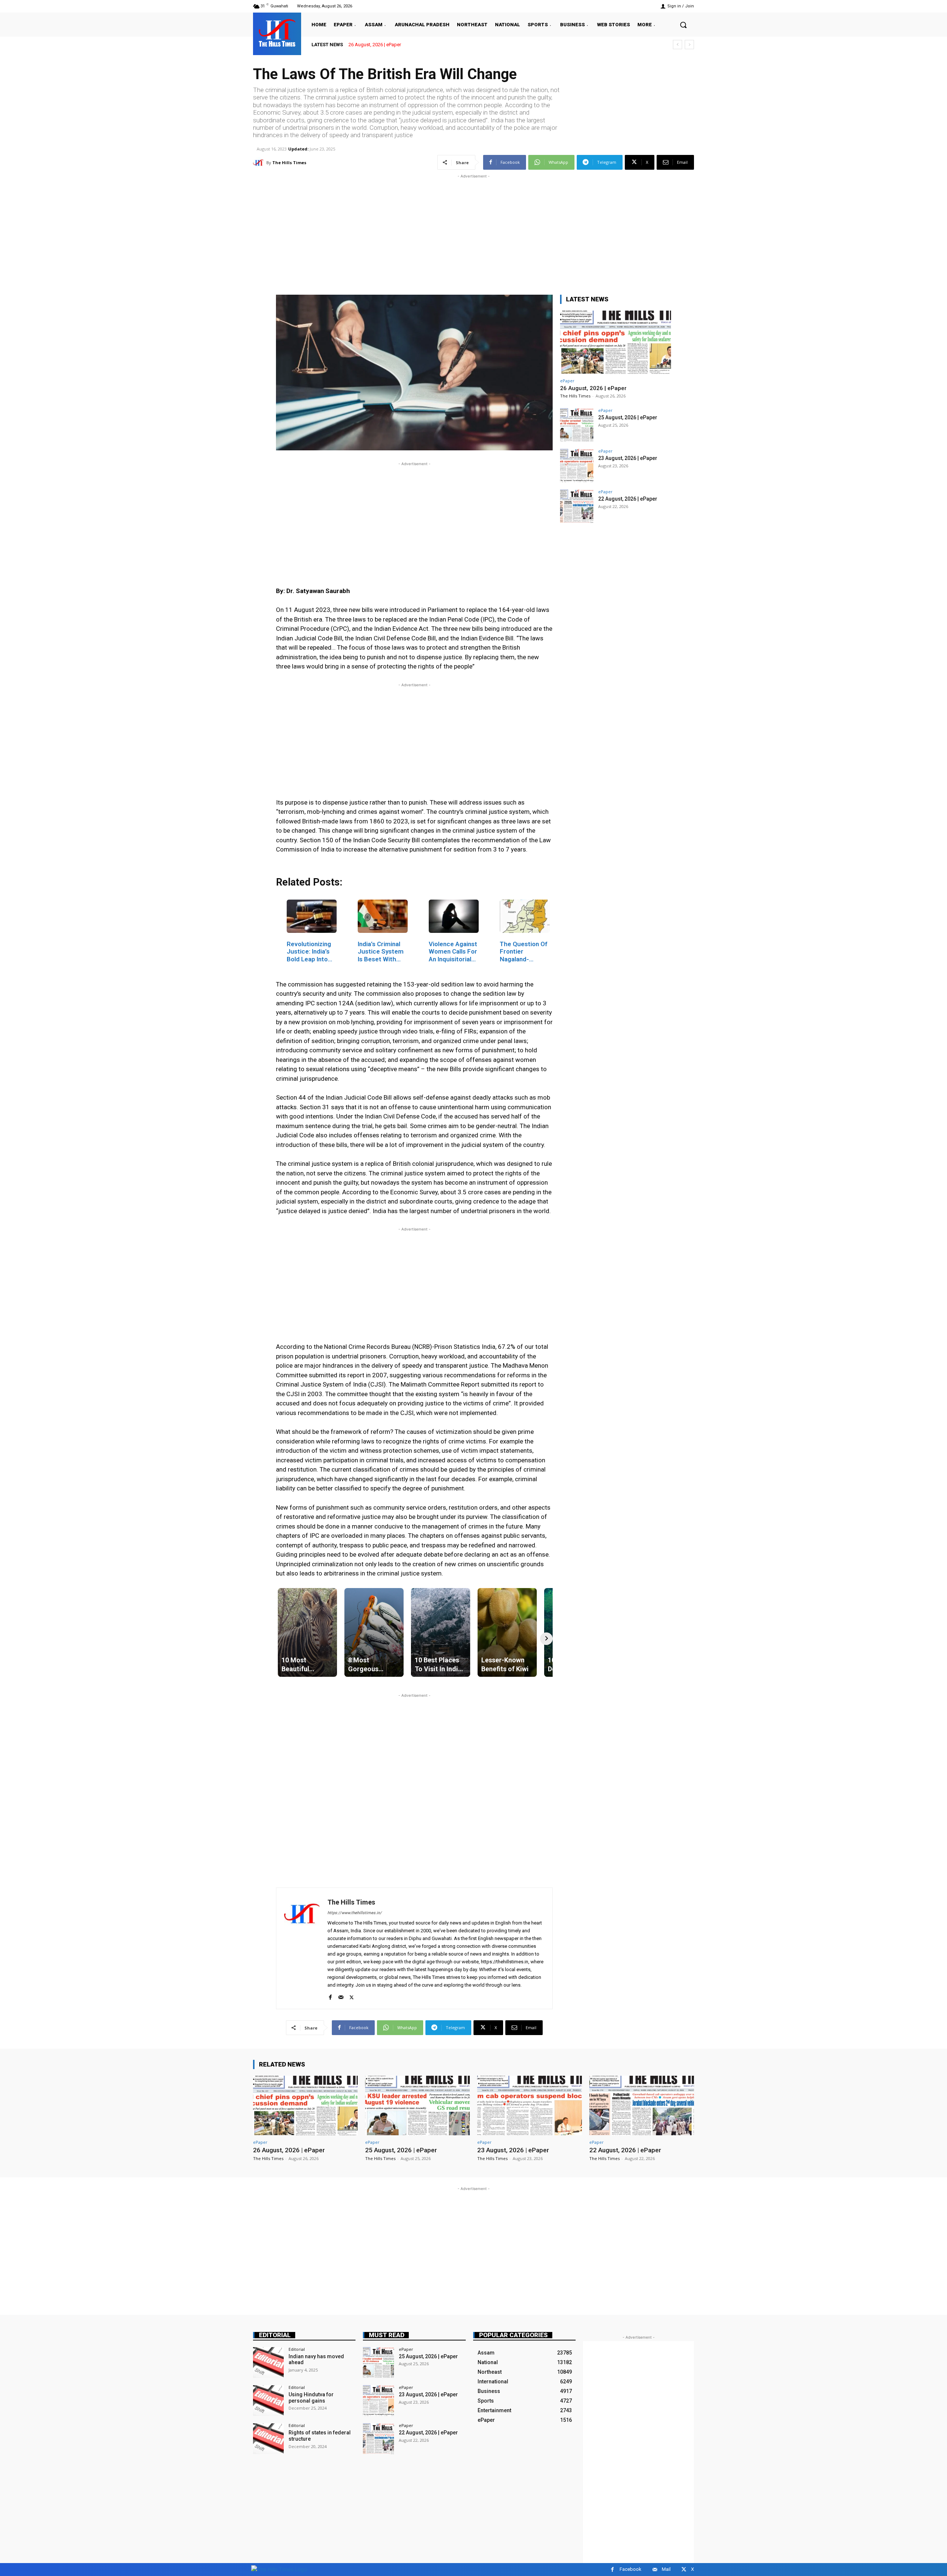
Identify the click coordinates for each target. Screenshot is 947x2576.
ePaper (567, 381)
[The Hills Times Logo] (279, 2569)
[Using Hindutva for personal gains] (268, 2401)
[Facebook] (330, 1996)
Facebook (631, 2569)
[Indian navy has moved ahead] (268, 2362)
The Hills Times (289, 163)
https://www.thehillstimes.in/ (355, 1913)
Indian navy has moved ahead (316, 2360)
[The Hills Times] (277, 33)
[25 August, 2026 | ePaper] (577, 425)
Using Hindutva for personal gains (311, 2398)
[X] (352, 1996)
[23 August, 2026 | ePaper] (577, 466)
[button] (683, 25)
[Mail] (341, 1996)
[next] (689, 45)
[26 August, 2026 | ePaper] (616, 342)
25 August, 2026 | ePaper (375, 45)
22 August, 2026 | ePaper (628, 499)
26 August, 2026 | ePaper (593, 388)
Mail (666, 2569)
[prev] (678, 45)
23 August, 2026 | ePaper (628, 458)
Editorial (275, 2335)
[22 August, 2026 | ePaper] (577, 506)
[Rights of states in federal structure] (268, 2439)
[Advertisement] (473, 232)
